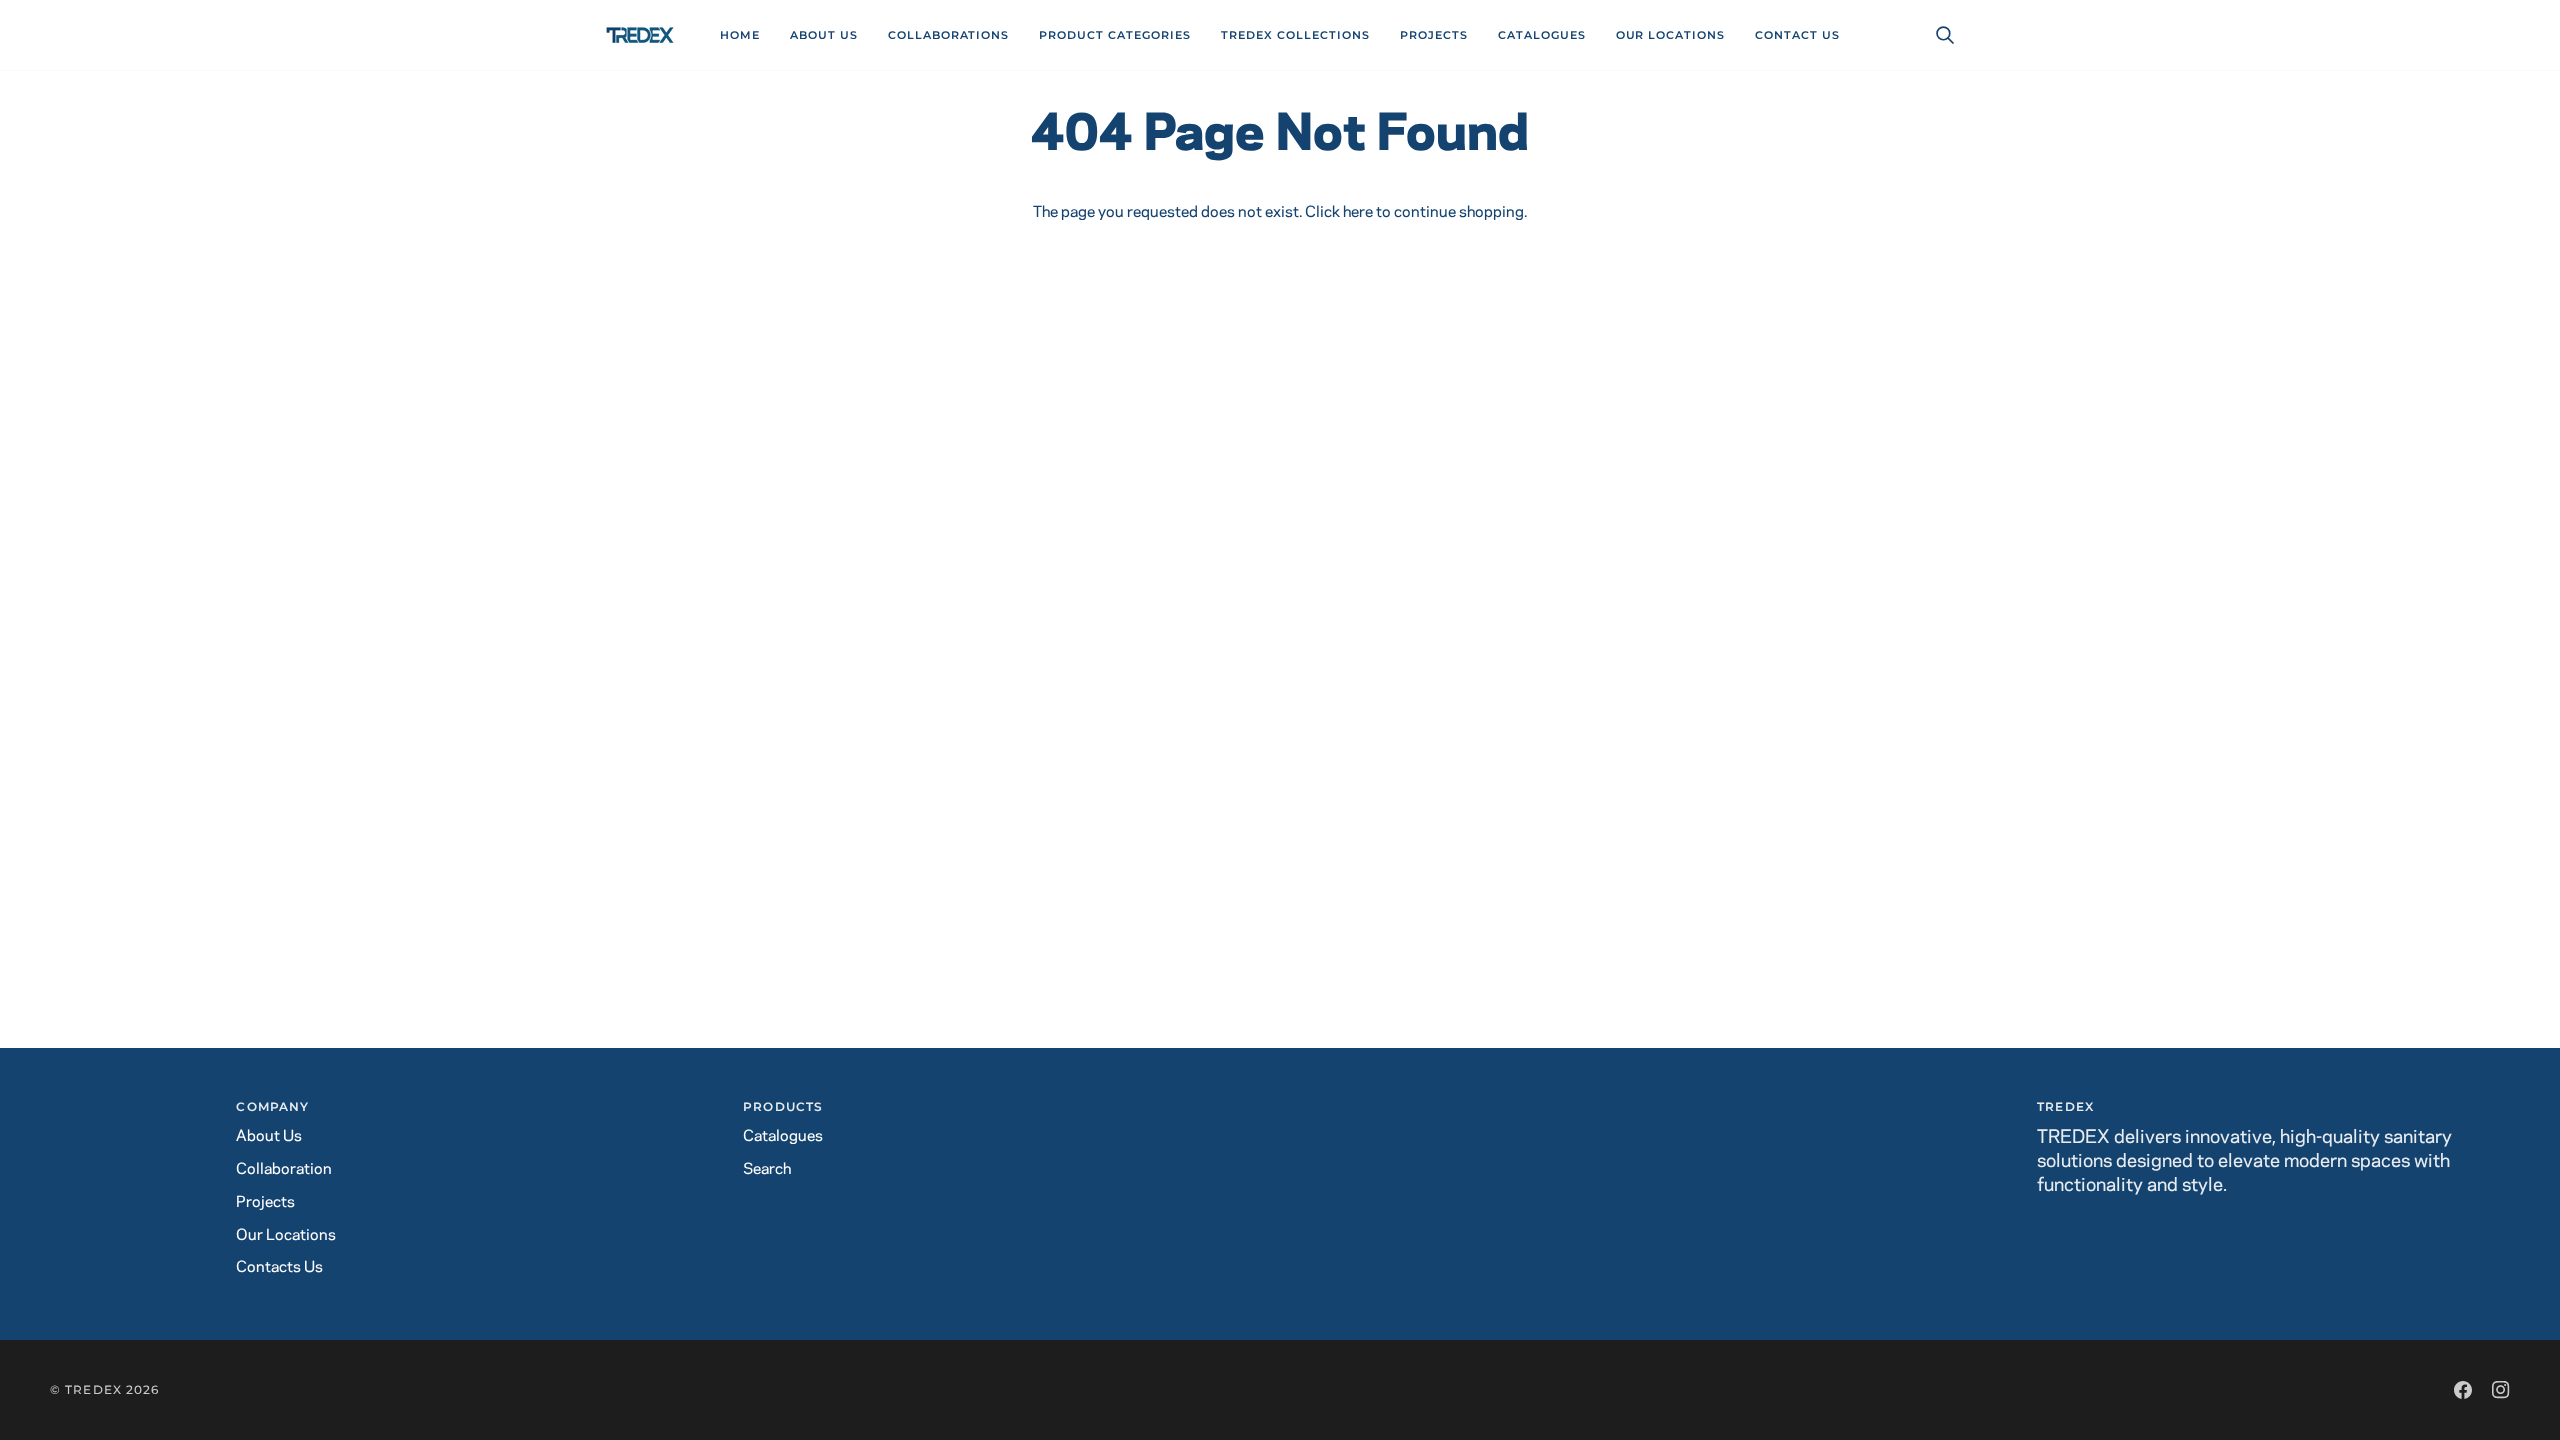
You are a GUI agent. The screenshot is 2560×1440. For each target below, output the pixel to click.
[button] (949, 35)
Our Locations (286, 1235)
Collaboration (284, 1169)
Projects (265, 1202)
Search (767, 1169)
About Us (269, 1136)
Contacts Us (279, 1267)
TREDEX (93, 1389)
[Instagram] (2501, 1390)
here (1358, 212)
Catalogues (783, 1136)
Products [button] (783, 1106)
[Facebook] (2463, 1390)
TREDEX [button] (2065, 1106)
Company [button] (272, 1106)
